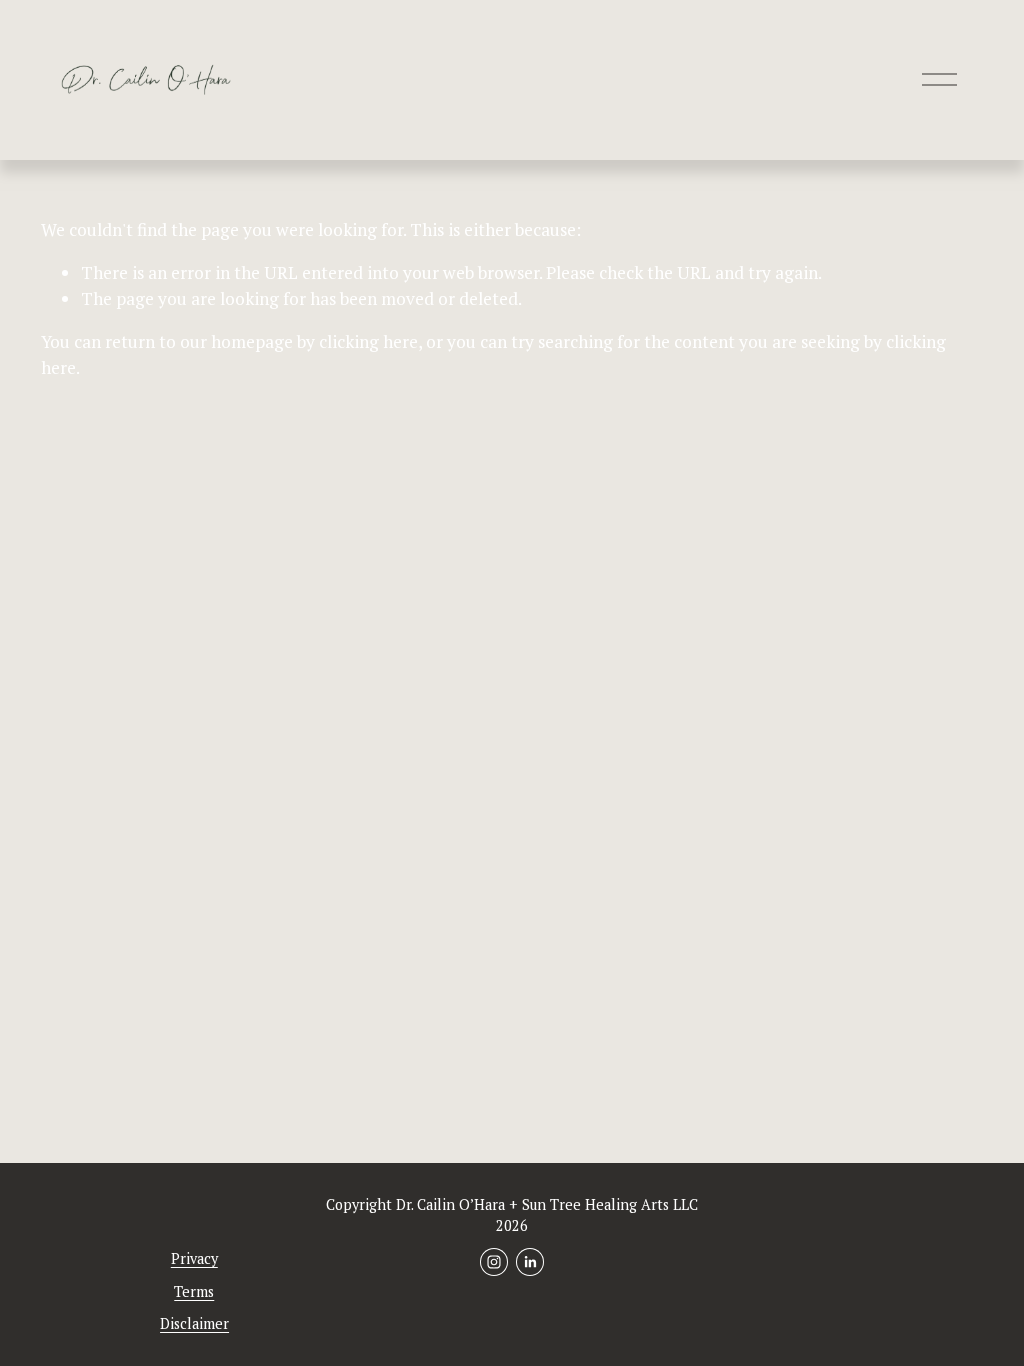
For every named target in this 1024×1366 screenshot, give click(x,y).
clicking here (368, 341)
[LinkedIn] (530, 1262)
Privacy (194, 1258)
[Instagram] (494, 1262)
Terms (194, 1291)
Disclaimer (194, 1323)
